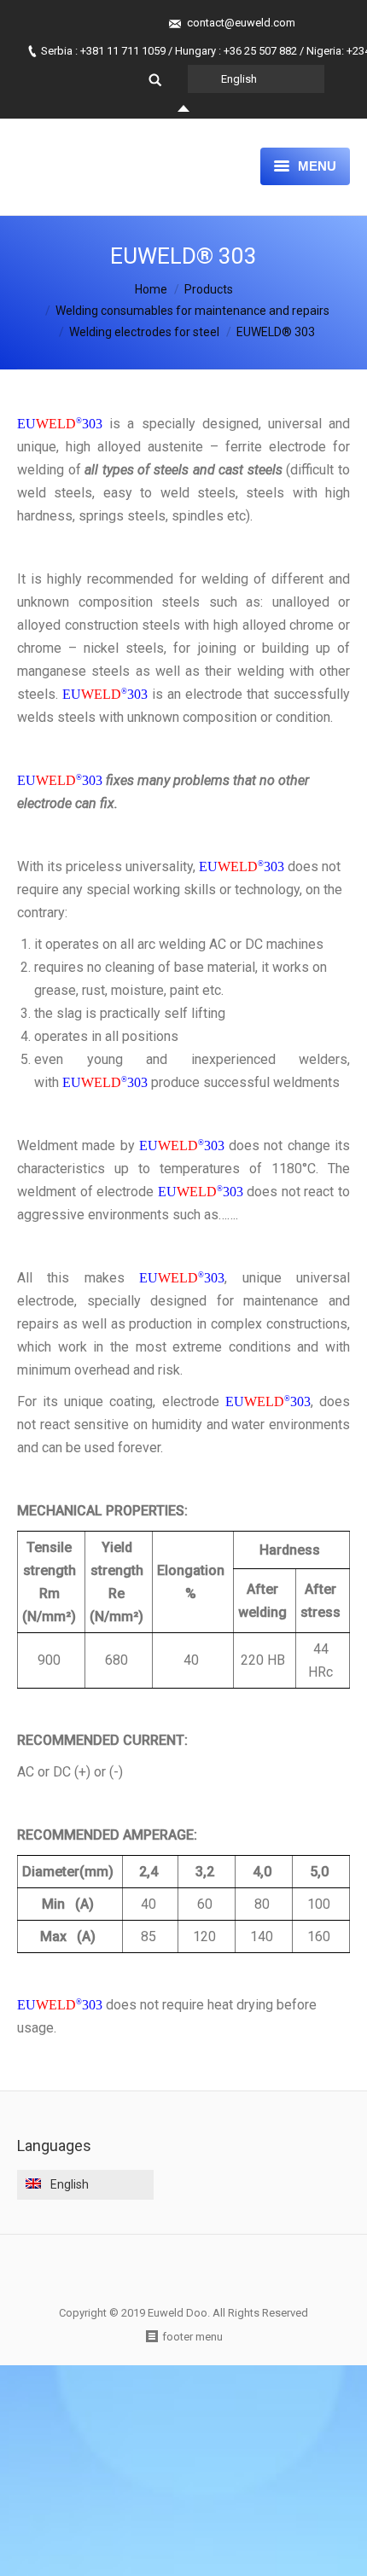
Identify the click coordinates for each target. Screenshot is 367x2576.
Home (151, 289)
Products (209, 289)
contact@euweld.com (241, 23)
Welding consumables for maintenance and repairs (192, 311)
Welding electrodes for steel (144, 332)
